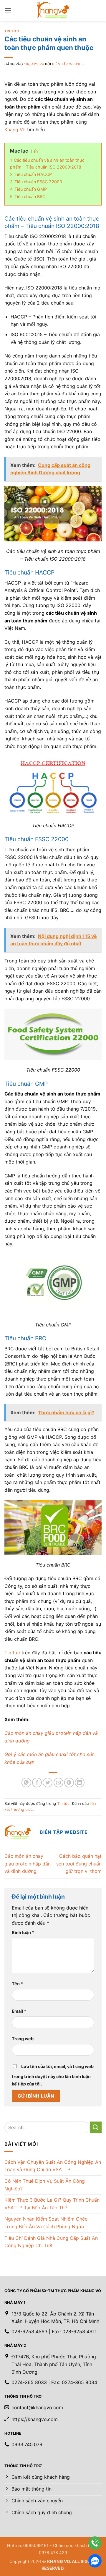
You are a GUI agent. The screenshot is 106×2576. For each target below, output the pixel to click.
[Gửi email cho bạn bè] (58, 1783)
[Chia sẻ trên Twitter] (48, 1783)
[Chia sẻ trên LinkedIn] (80, 1783)
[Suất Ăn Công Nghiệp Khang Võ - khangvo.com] (53, 10)
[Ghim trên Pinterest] (69, 1783)
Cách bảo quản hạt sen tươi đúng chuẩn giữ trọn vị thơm (79, 1864)
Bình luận (23, 1932)
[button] (8, 10)
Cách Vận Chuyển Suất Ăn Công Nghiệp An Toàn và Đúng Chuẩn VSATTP (53, 2166)
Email (19, 2011)
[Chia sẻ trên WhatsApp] (26, 1783)
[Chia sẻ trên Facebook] (37, 1783)
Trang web (23, 2039)
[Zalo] (95, 2561)
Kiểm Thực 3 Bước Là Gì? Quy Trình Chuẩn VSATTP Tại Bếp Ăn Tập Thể (52, 2204)
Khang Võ (15, 130)
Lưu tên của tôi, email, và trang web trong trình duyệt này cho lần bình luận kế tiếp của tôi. (53, 2075)
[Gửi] (96, 2127)
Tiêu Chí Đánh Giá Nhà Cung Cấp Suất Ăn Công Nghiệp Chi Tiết (51, 2242)
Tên (17, 1984)
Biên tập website (68, 64)
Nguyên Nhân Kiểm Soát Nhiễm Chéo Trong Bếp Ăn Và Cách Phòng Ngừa (46, 2223)
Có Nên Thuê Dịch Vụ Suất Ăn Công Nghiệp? (45, 2185)
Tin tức (12, 31)
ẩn (36, 151)
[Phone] (95, 2543)
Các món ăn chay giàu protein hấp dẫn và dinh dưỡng (28, 1864)
